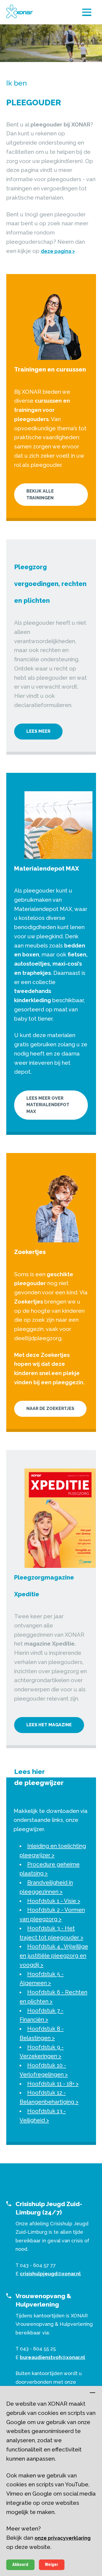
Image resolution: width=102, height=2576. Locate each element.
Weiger (52, 2564)
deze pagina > (58, 251)
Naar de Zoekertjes (50, 1409)
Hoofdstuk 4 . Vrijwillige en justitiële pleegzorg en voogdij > (54, 1956)
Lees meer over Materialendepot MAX (48, 1105)
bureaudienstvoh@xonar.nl (52, 2357)
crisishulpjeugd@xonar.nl (50, 2274)
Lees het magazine (49, 1725)
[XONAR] (19, 11)
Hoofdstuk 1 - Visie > (54, 1901)
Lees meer (38, 731)
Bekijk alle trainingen (40, 494)
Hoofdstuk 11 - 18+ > (53, 2084)
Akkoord (20, 2564)
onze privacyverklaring (63, 2538)
